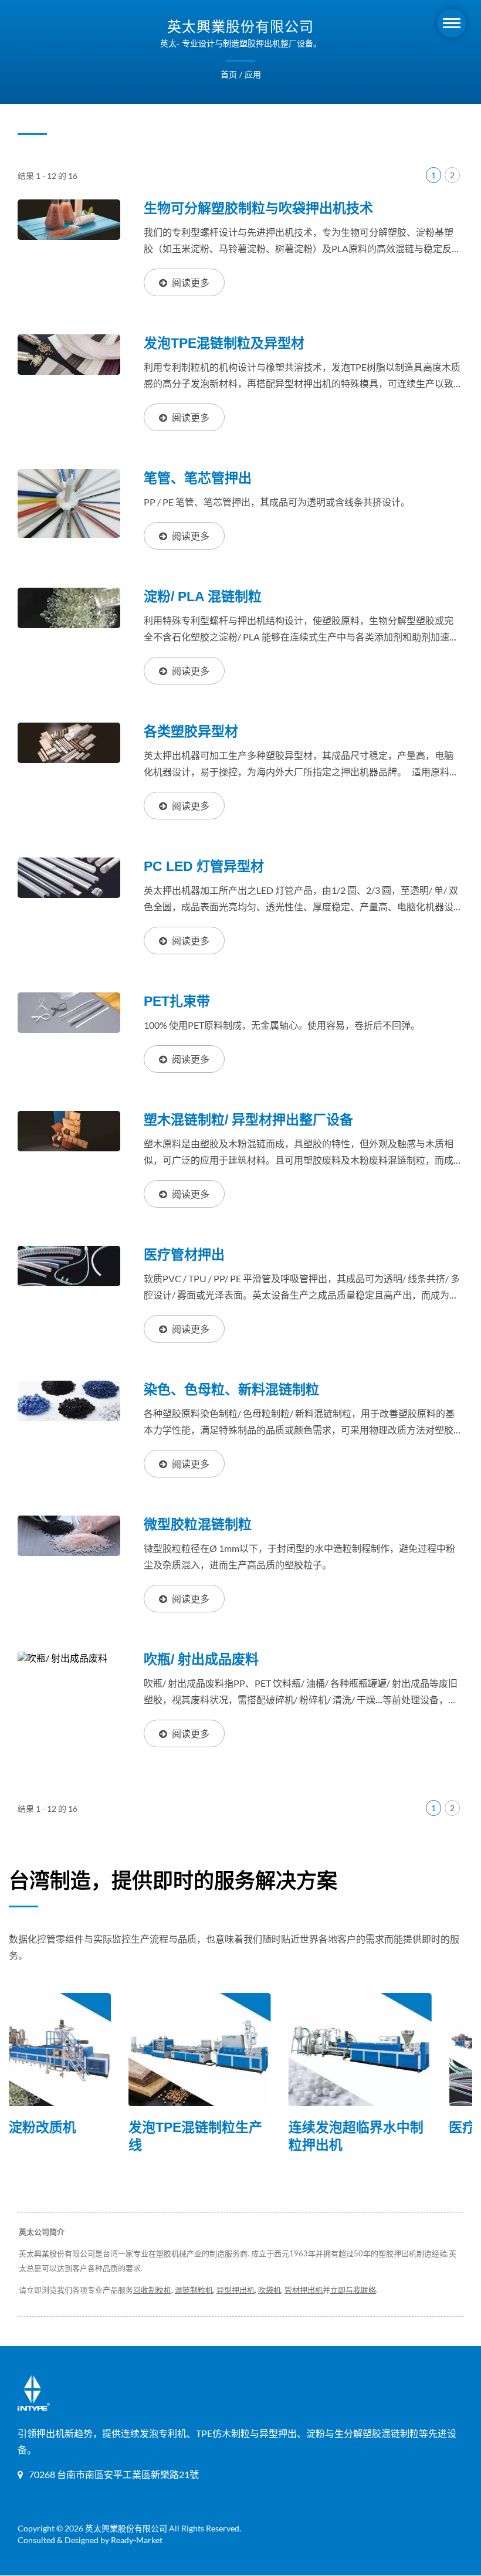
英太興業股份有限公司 (126, 2528)
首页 (229, 74)
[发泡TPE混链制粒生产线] (81, 2050)
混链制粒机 (194, 2290)
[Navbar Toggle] (452, 23)
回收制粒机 (152, 2290)
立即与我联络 (353, 2290)
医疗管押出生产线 (384, 2127)
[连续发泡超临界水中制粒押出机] (241, 2050)
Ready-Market (137, 2540)
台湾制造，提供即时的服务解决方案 (173, 1881)
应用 (253, 74)
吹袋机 (270, 2290)
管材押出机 (304, 2290)
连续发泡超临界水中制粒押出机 (237, 2136)
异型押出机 (236, 2290)
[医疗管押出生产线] (402, 2050)
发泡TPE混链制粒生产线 (76, 2136)
